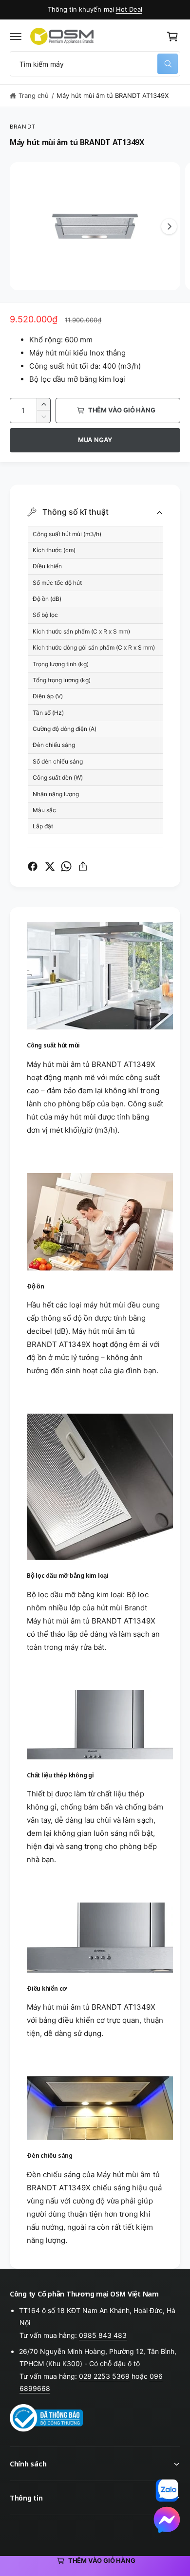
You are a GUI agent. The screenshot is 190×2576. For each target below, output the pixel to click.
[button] (16, 37)
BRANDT (23, 127)
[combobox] (95, 64)
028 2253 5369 (104, 2376)
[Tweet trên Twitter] (50, 866)
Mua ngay (95, 440)
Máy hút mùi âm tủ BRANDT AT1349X (113, 95)
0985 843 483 (103, 2335)
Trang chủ (34, 95)
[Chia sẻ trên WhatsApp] (66, 866)
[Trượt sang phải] (169, 226)
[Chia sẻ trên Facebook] (33, 866)
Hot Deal (129, 9)
